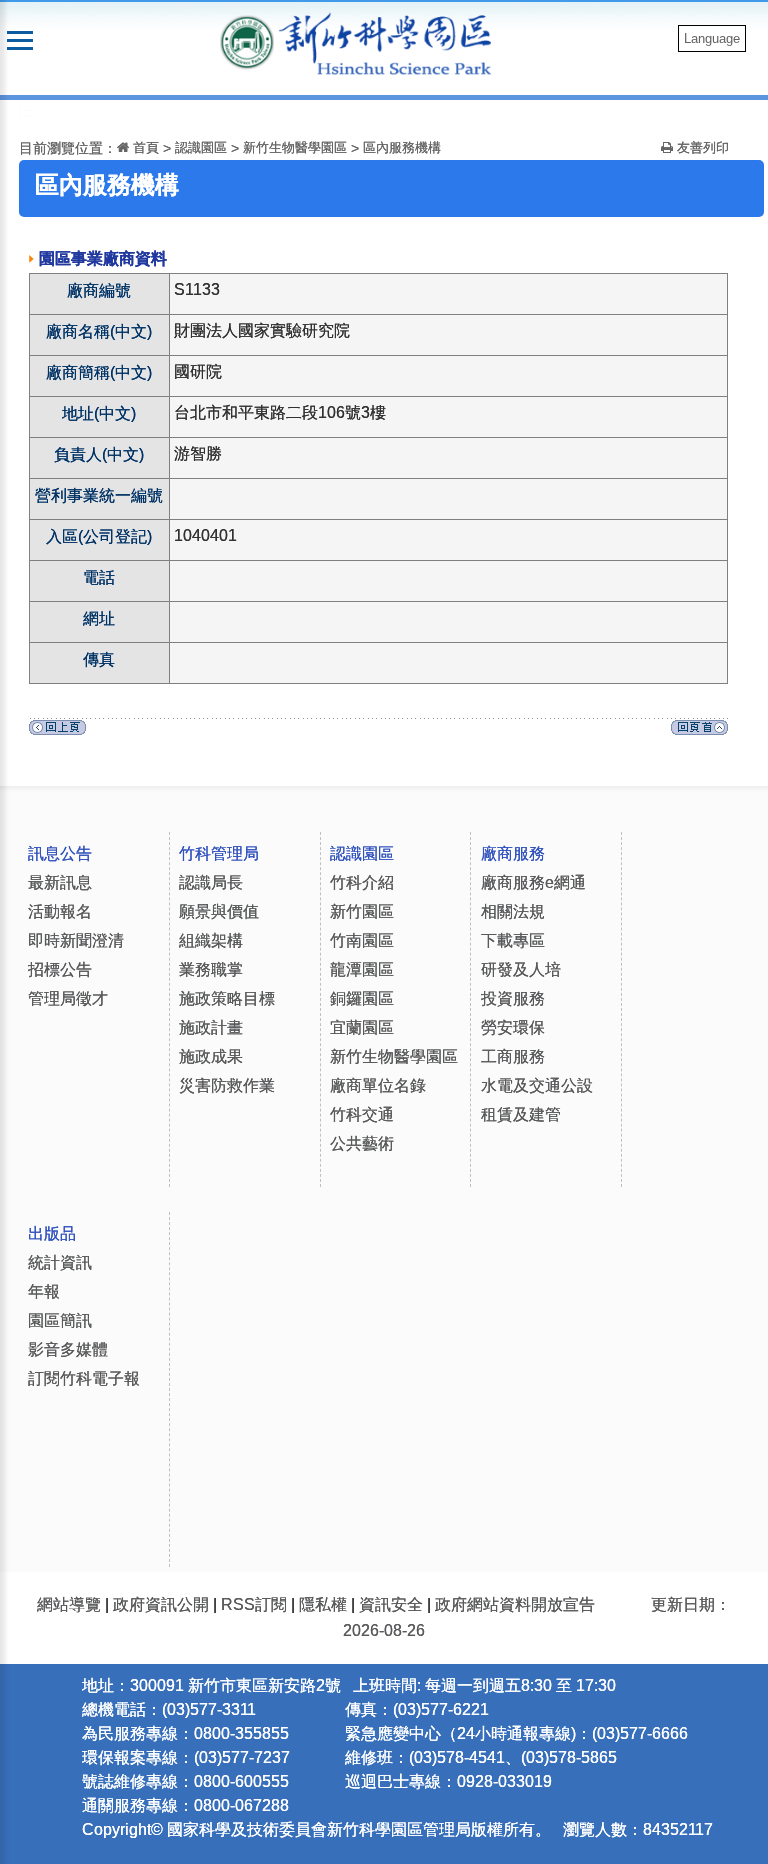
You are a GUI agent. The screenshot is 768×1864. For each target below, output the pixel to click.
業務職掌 (211, 969)
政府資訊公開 (161, 1604)
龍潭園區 (362, 969)
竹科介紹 (362, 882)
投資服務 (513, 998)
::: (25, 112)
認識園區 (201, 147)
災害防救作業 (227, 1085)
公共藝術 (362, 1143)
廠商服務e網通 (533, 882)
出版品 (52, 1233)
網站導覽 (69, 1604)
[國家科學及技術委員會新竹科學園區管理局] (395, 42)
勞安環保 (513, 1027)
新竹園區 (362, 911)
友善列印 (701, 147)
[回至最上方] (699, 732)
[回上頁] (57, 732)
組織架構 (211, 940)
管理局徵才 (68, 998)
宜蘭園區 (362, 1027)
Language (712, 38)
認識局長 (211, 882)
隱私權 (323, 1604)
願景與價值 (219, 911)
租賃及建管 (521, 1114)
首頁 (144, 147)
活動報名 (60, 911)
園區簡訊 (60, 1320)
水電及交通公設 (537, 1085)
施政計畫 (211, 1027)
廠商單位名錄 (378, 1085)
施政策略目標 (227, 998)
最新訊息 (60, 882)
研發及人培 (521, 969)
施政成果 (211, 1056)
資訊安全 (391, 1604)
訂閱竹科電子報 (84, 1378)
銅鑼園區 (362, 998)
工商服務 (513, 1056)
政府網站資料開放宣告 (515, 1604)
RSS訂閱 (254, 1604)
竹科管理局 (219, 853)
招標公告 (60, 969)
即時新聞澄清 (76, 940)
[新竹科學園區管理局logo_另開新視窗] (247, 40)
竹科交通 (362, 1114)
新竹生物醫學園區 (295, 147)
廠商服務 (513, 853)
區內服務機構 (402, 147)
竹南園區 (362, 940)
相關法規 (513, 911)
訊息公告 (60, 853)
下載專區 (513, 940)
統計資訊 (60, 1262)
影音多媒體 (68, 1349)
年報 (44, 1291)
